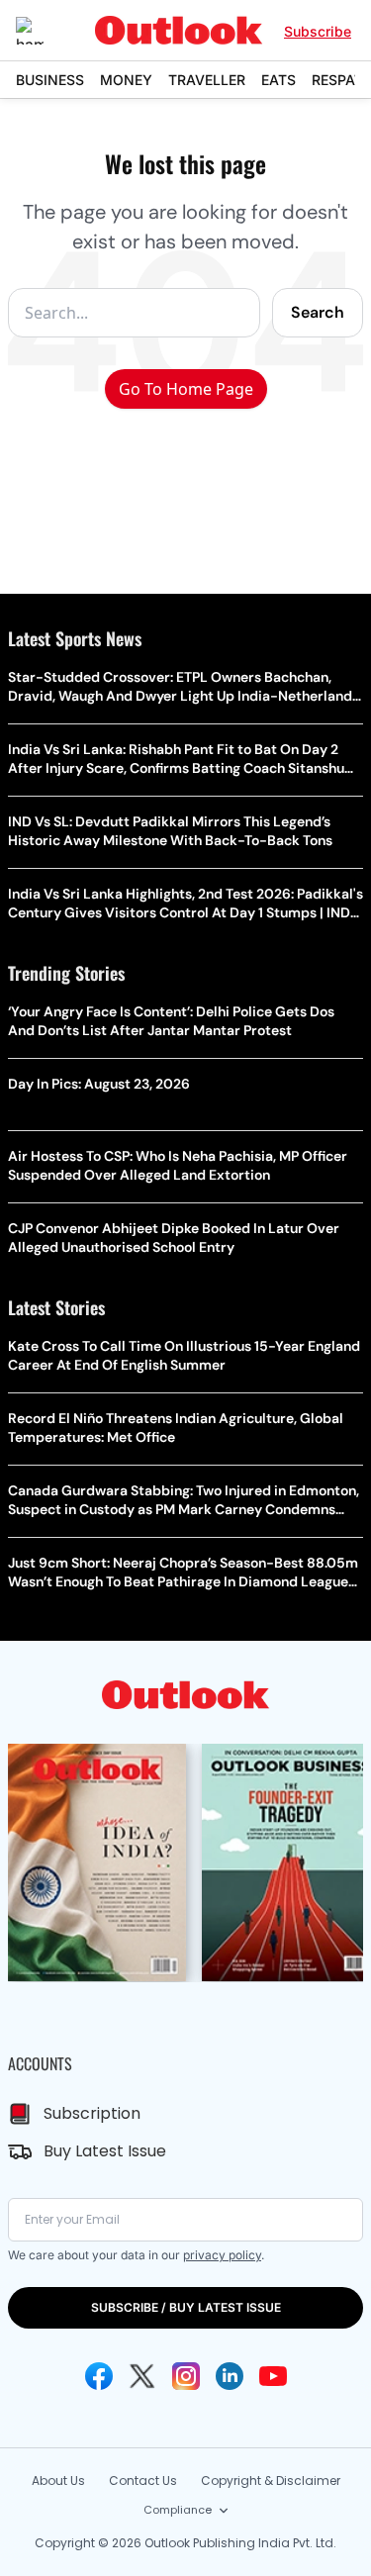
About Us (58, 2481)
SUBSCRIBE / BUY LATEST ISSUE (186, 2307)
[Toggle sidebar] (45, 31)
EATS (278, 80)
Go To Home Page (186, 389)
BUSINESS (50, 80)
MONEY (126, 80)
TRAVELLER (207, 80)
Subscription (92, 2113)
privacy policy (222, 2255)
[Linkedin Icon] (230, 2376)
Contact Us (143, 2481)
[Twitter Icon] (142, 2376)
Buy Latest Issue (105, 2151)
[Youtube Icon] (273, 2376)
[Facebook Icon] (99, 2376)
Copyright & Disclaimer (271, 2481)
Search (318, 312)
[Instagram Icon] (186, 2376)
